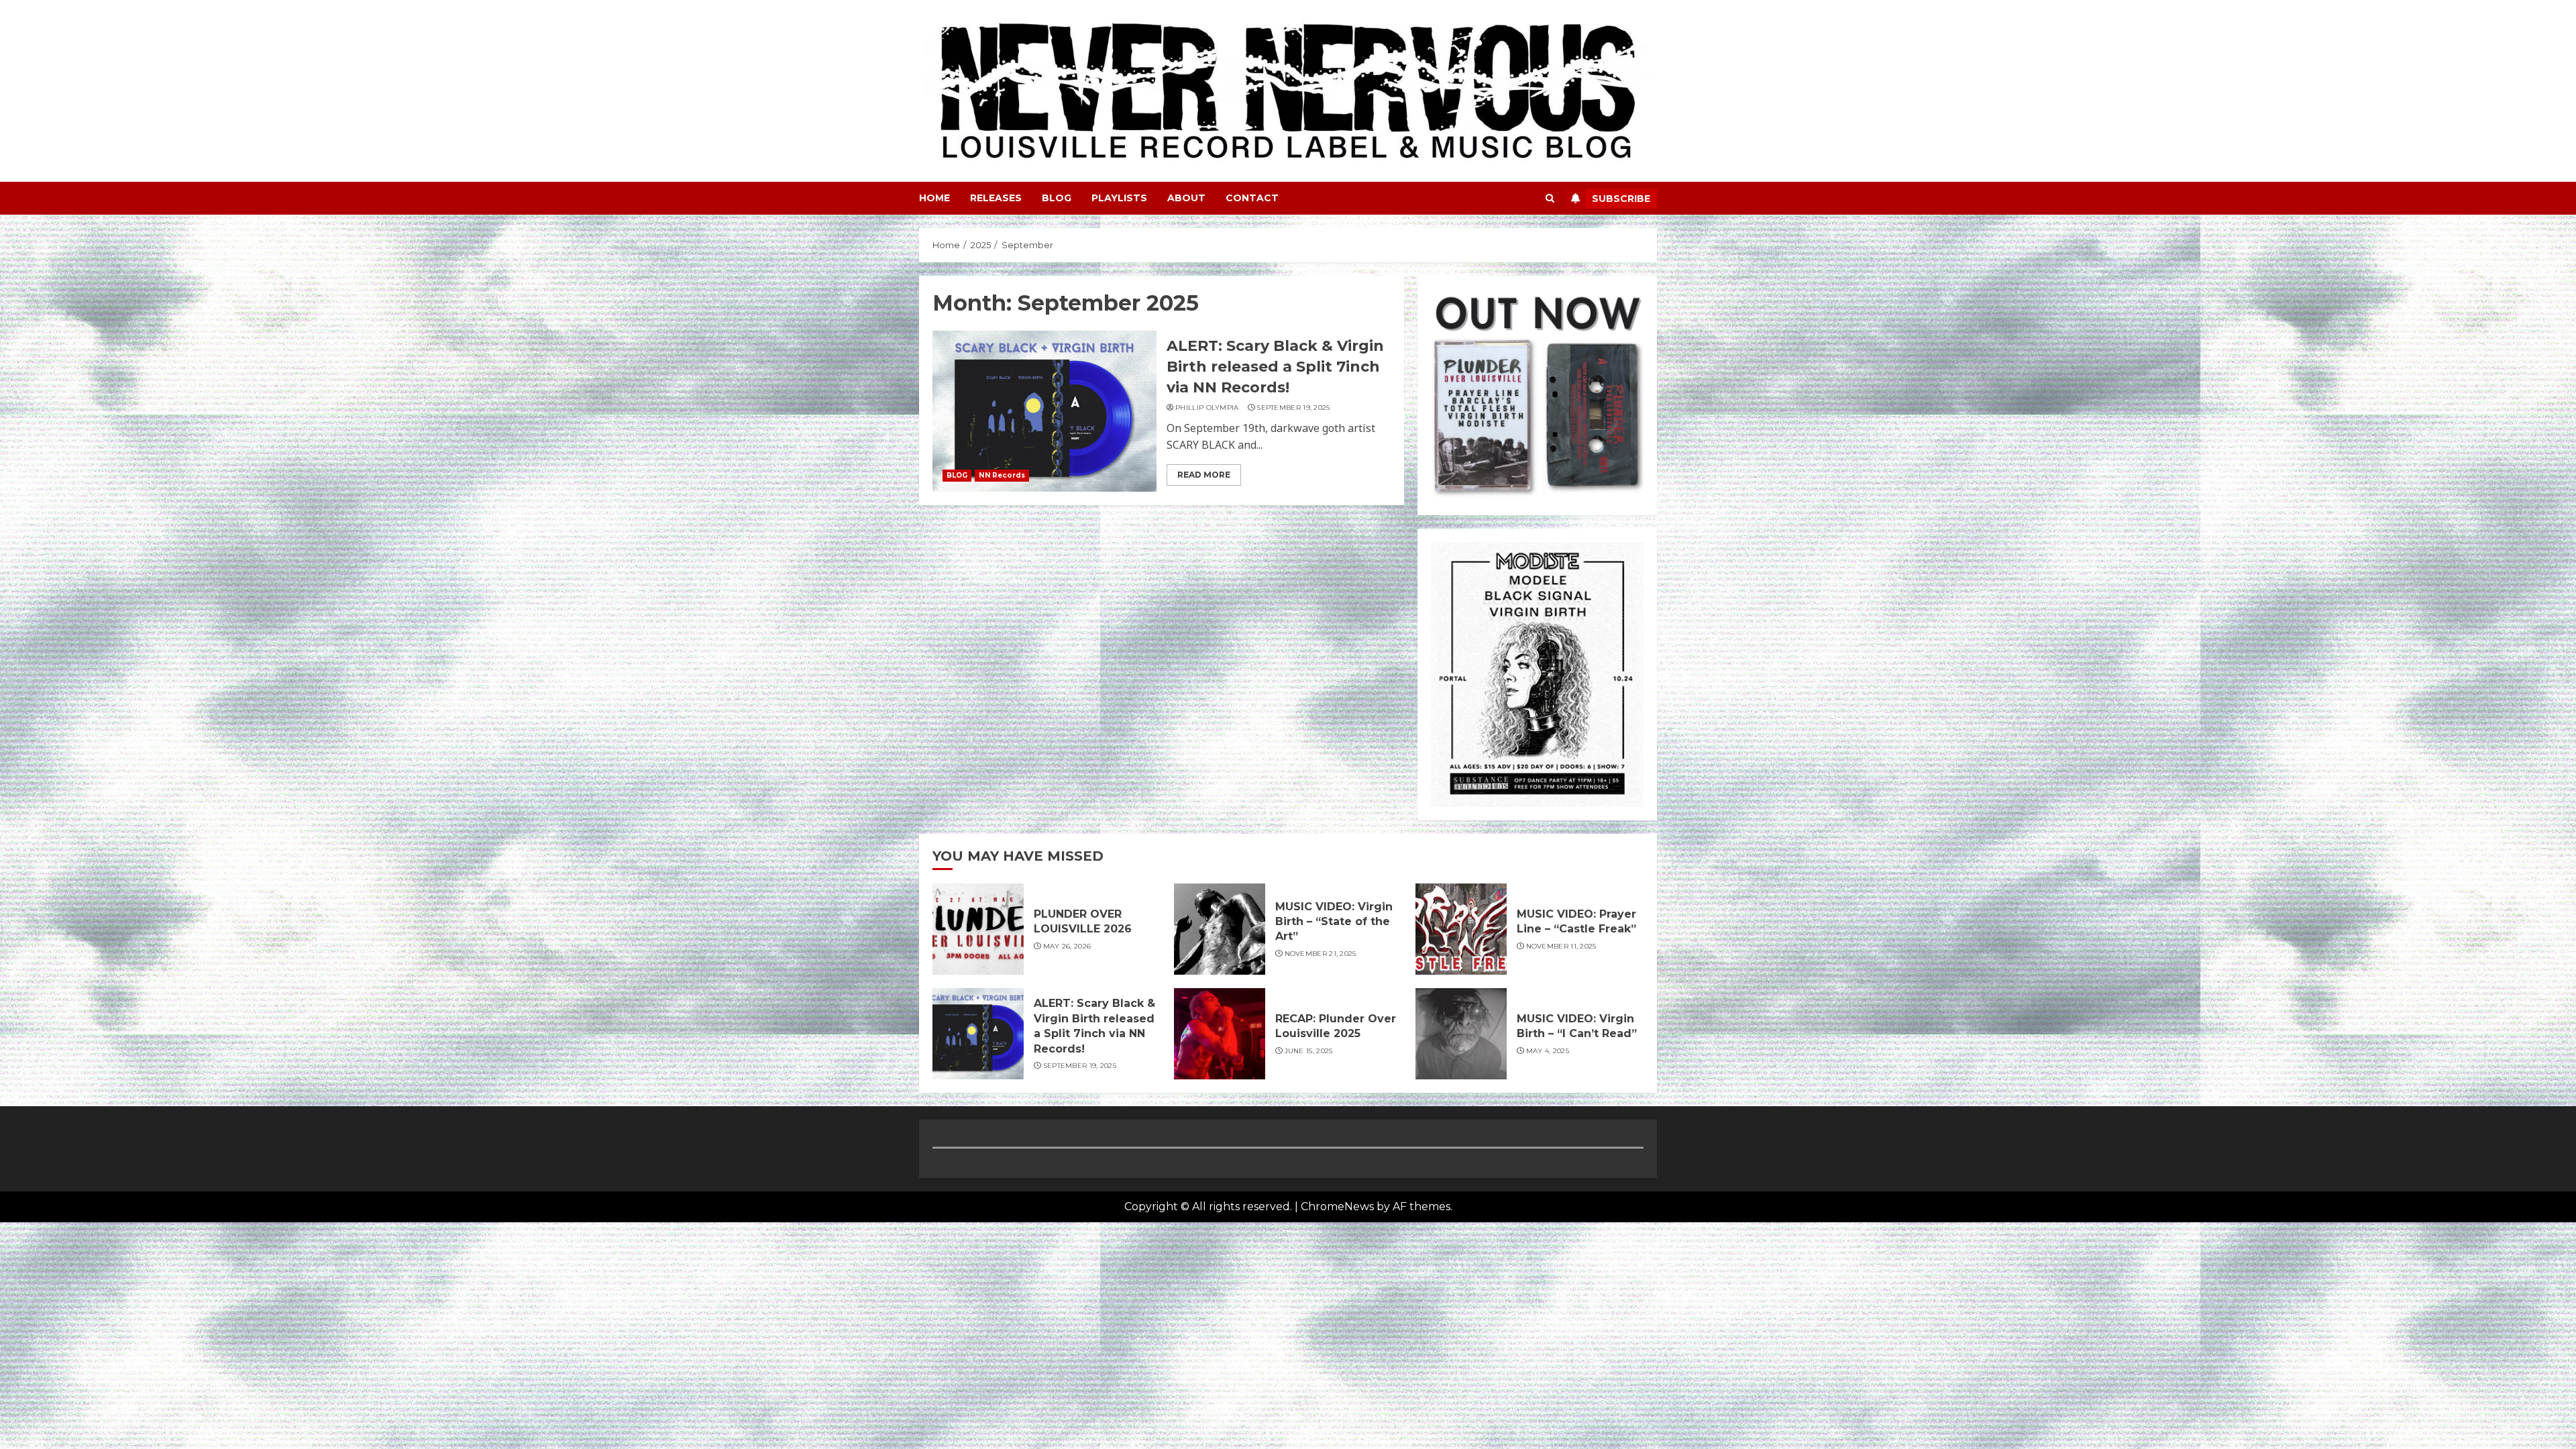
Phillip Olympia (1207, 408)
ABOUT (1186, 198)
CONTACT (1252, 198)
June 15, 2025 (1309, 1051)
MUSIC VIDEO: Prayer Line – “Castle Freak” (1576, 921)
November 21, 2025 (1321, 954)
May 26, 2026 (1067, 946)
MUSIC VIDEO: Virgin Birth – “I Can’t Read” (1577, 1026)
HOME (934, 198)
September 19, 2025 (1293, 408)
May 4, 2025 (1548, 1051)
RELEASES (996, 198)
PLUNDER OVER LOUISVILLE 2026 (1083, 921)
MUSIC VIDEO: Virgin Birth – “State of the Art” (1334, 922)
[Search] (1550, 198)
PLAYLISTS (1119, 198)
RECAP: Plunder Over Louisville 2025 (1336, 1026)
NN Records (1002, 475)
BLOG (1057, 198)
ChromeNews (1337, 1206)
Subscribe (1621, 199)
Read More (1204, 475)
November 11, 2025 (1561, 946)
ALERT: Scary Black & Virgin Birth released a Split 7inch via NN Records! (1275, 367)
